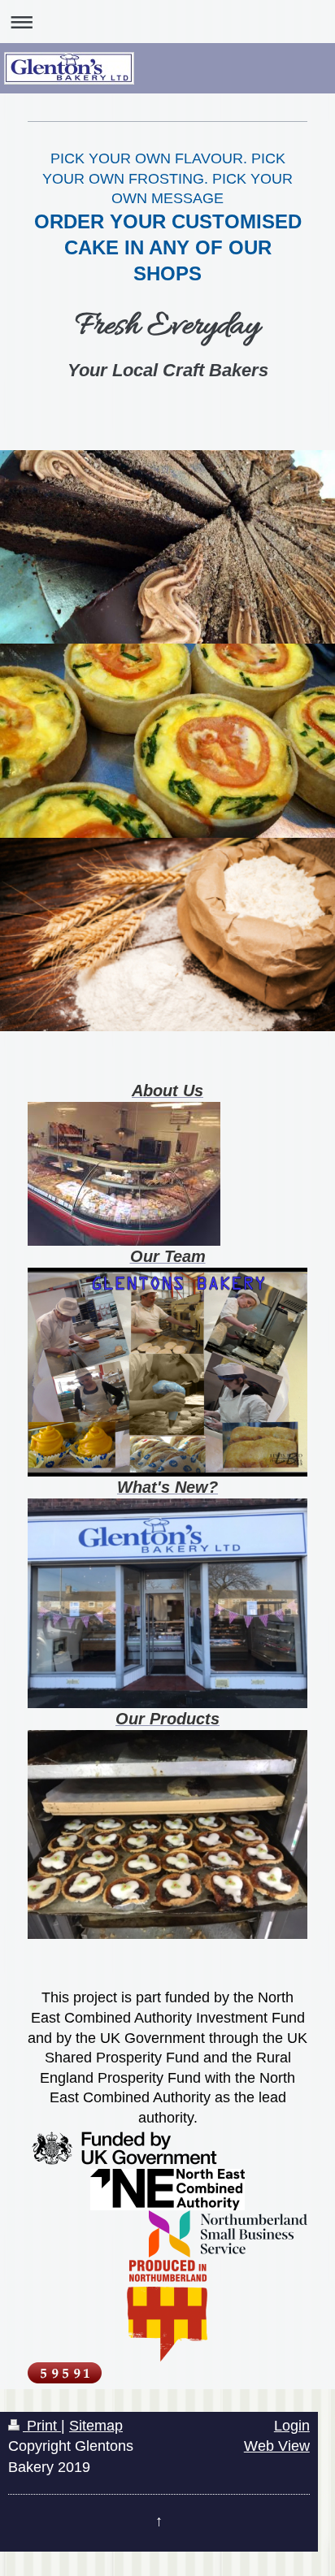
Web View (277, 2446)
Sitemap (96, 2426)
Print (42, 2426)
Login (292, 2426)
